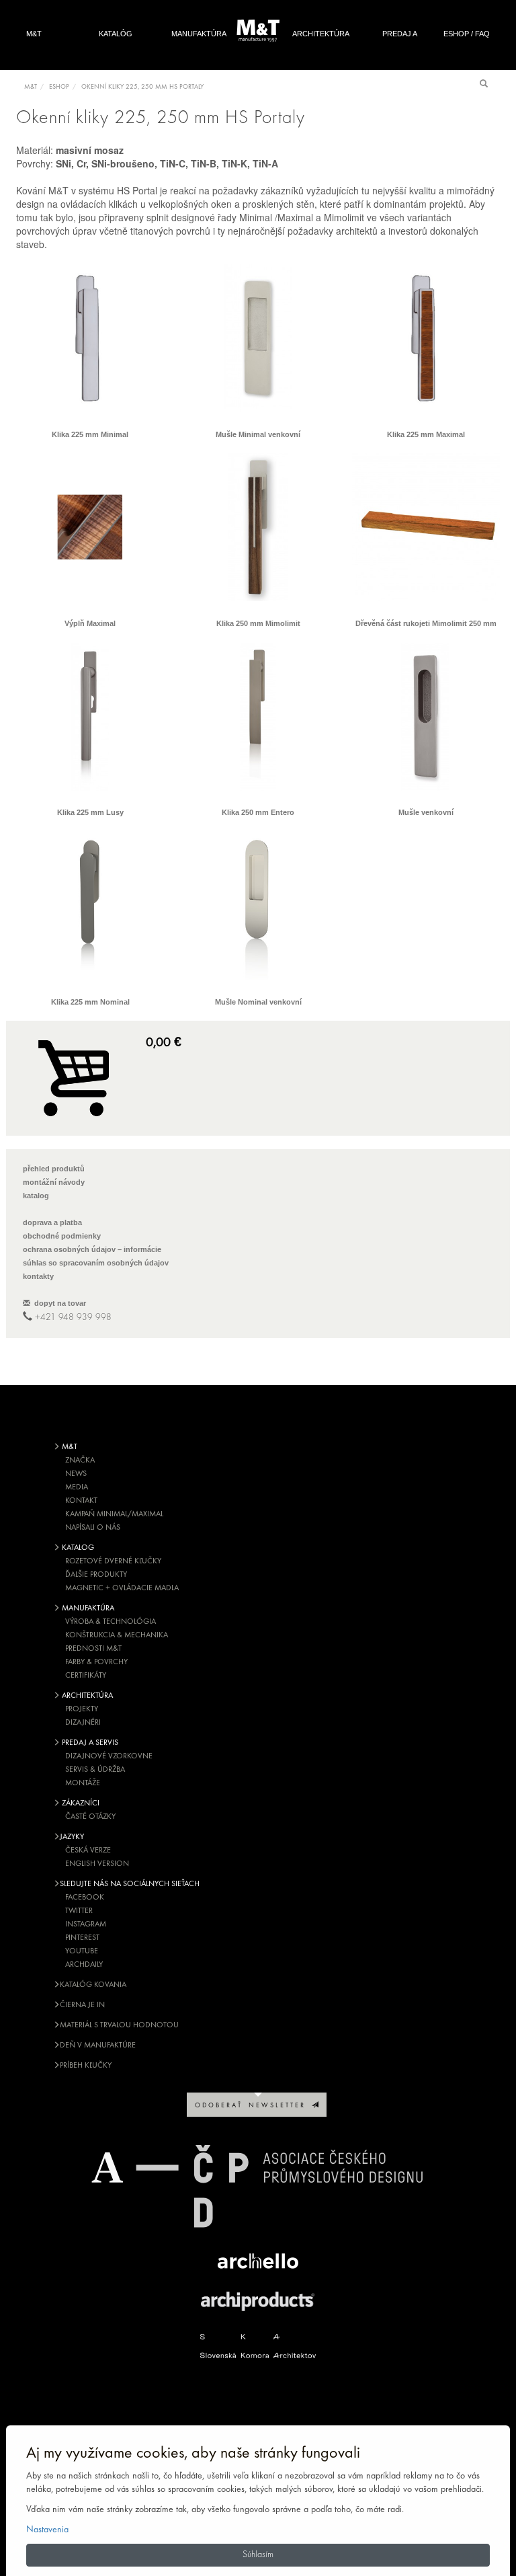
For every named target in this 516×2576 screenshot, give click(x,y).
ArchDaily (84, 1965)
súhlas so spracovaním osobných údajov (96, 1263)
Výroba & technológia (111, 1622)
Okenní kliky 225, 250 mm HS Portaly (142, 87)
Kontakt (81, 1501)
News (76, 1474)
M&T (34, 34)
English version (97, 1864)
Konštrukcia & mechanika (117, 1635)
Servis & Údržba (95, 1770)
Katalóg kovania (93, 1985)
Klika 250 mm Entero (258, 812)
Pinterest (82, 1938)
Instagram (86, 1924)
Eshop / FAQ (467, 34)
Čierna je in (82, 2005)
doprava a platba (52, 1222)
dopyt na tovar (58, 1303)
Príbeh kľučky (86, 2066)
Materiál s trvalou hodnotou (119, 2025)
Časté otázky (90, 1817)
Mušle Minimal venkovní (258, 434)
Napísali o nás (93, 1528)
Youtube (82, 1951)
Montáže (83, 1783)
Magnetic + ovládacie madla (122, 1588)
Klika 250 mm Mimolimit (258, 623)
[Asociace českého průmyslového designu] (258, 2186)
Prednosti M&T (93, 1649)
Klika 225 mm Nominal (90, 1002)
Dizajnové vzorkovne (109, 1756)
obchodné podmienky (62, 1236)
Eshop (59, 87)
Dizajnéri (83, 1723)
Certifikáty (86, 1676)
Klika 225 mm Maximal (426, 434)
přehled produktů (54, 1169)
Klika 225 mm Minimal (90, 434)
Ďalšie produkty (96, 1575)
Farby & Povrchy (96, 1662)
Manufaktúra (199, 34)
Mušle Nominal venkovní (258, 1002)
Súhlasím (258, 2555)
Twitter (79, 1911)
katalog (36, 1196)
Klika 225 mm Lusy (90, 812)
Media (77, 1487)
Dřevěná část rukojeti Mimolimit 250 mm (426, 623)
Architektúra (321, 34)
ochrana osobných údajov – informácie (92, 1249)
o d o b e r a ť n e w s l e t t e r (253, 2106)
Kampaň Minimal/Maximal (114, 1514)
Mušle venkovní (426, 812)
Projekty (82, 1709)
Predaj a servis (400, 48)
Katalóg (116, 34)
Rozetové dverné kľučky (113, 1561)
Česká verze (88, 1850)
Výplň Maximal (90, 623)
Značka (80, 1460)
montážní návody (54, 1182)
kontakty (38, 1276)
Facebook (85, 1898)
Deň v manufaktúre (98, 2045)
